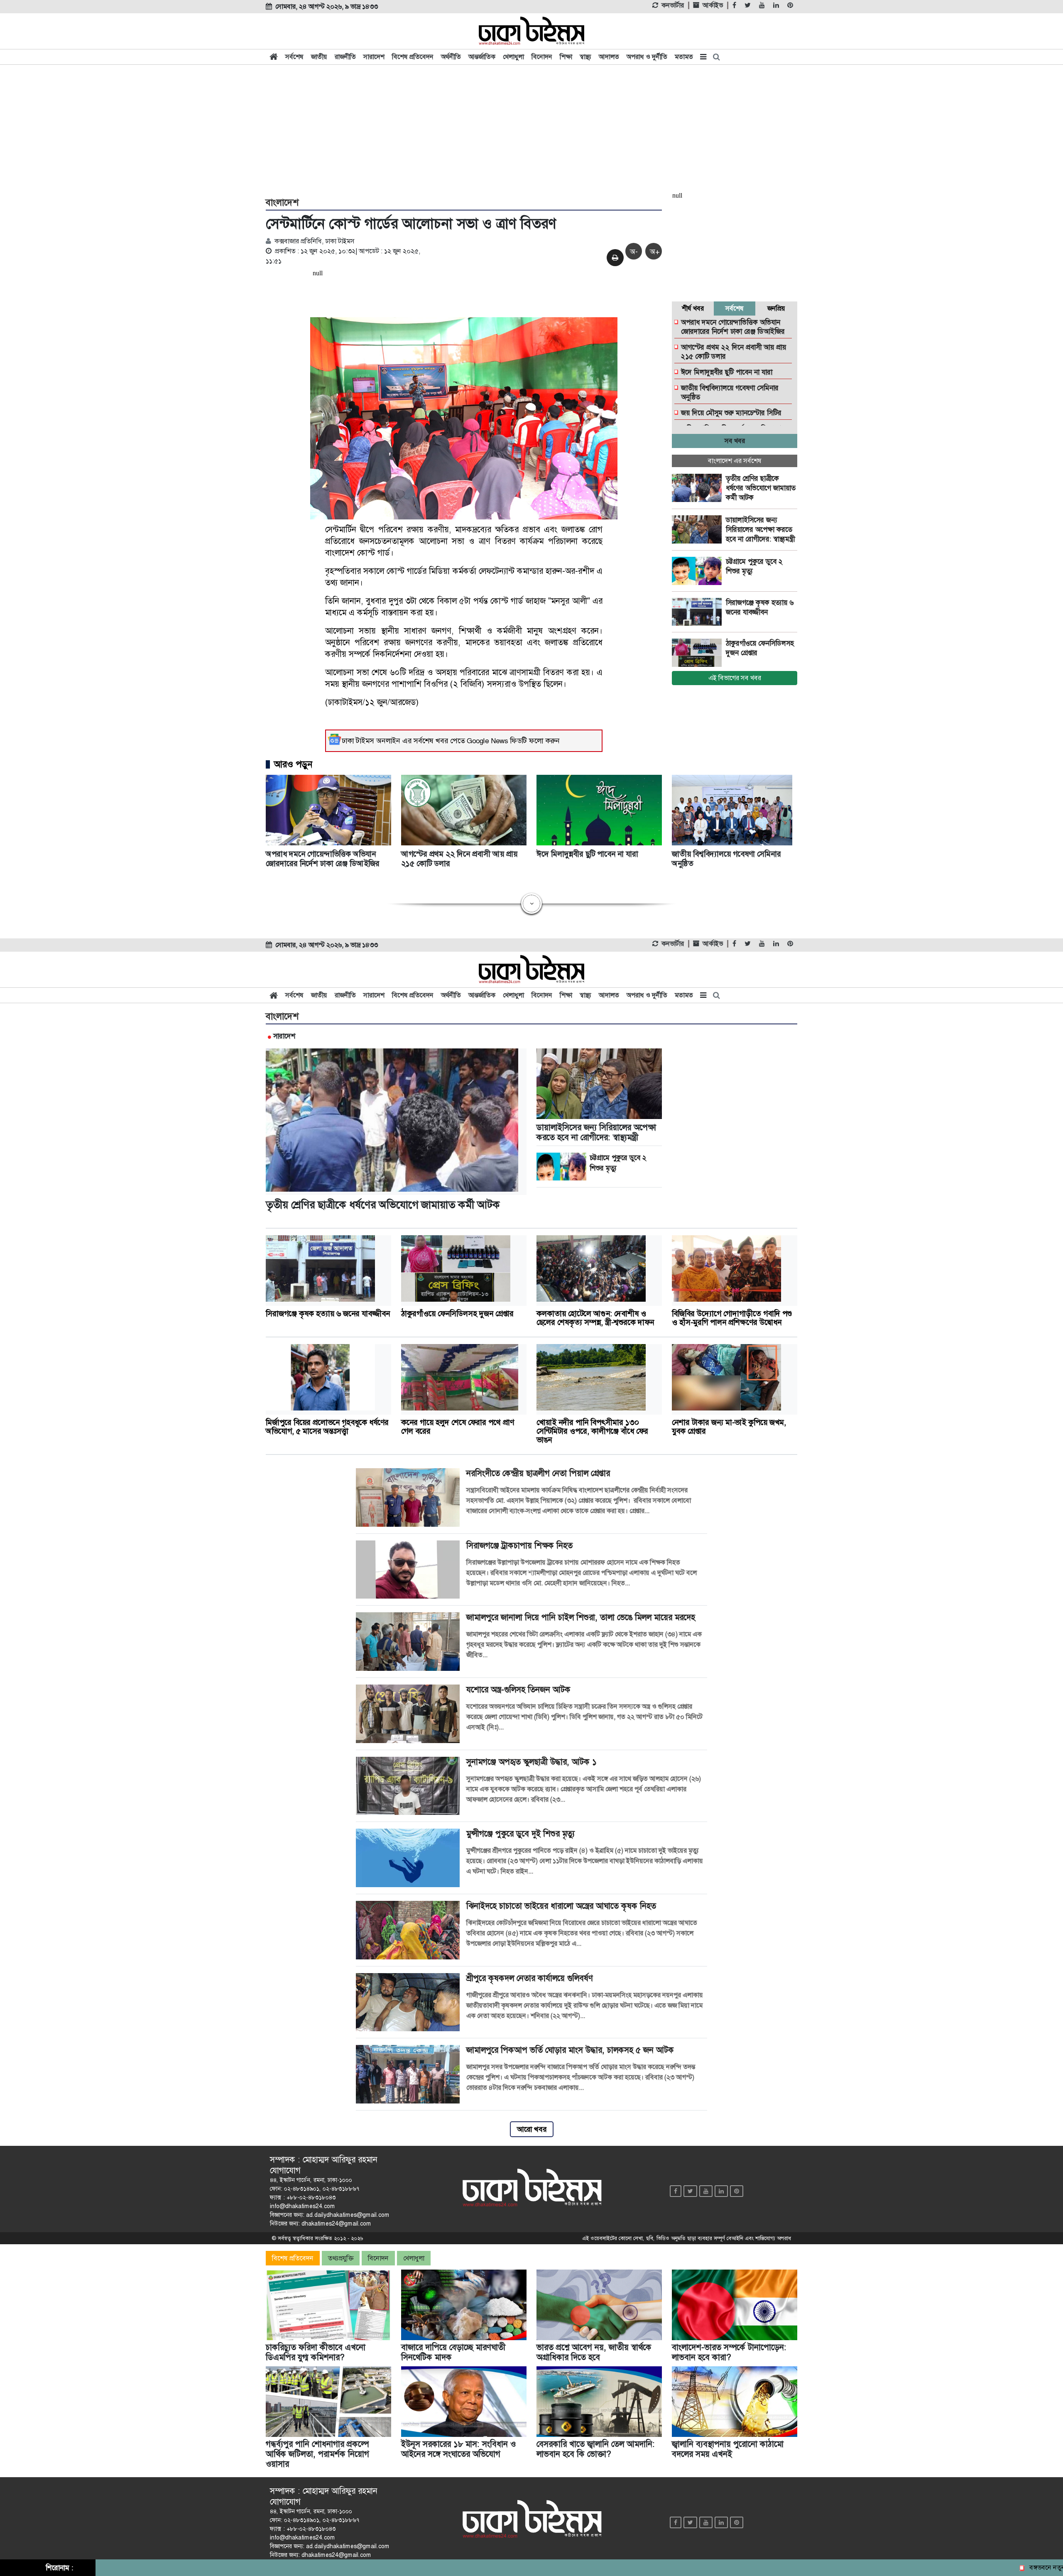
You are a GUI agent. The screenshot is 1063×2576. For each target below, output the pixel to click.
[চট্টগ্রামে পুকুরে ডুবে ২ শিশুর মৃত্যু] (699, 571)
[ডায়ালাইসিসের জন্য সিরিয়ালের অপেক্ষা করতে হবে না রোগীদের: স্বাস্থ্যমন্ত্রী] (699, 529)
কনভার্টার (673, 5)
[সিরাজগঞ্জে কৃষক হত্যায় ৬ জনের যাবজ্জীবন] (699, 612)
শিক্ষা (566, 57)
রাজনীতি (345, 57)
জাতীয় (319, 57)
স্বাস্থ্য (585, 57)
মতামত (684, 57)
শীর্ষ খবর (693, 308)
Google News (487, 741)
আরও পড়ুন (293, 764)
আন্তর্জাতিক (482, 57)
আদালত (609, 57)
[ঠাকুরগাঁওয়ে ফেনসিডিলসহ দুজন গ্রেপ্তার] (699, 653)
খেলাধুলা (513, 57)
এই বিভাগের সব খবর (735, 678)
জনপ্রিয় (776, 308)
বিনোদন (542, 57)
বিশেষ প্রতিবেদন (413, 57)
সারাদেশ (374, 57)
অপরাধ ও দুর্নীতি (647, 57)
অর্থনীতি (451, 57)
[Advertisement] (531, 130)
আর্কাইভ (713, 5)
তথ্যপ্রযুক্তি (341, 2258)
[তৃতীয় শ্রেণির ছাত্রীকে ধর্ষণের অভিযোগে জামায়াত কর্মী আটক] (699, 488)
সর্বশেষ (294, 57)
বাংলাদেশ (282, 203)
